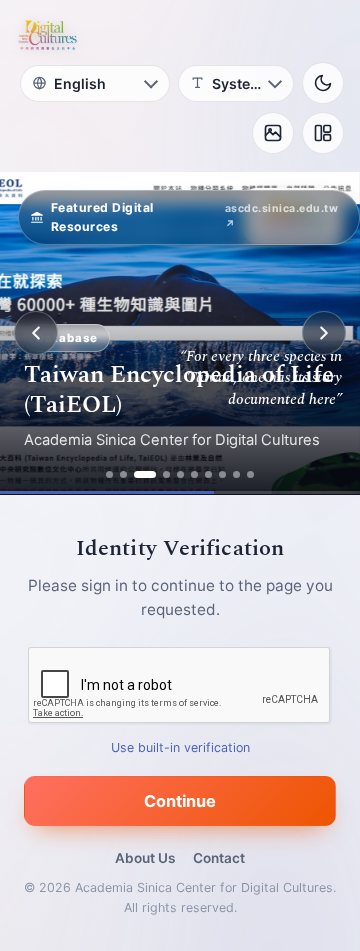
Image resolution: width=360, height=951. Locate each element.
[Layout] (323, 133)
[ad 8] (222, 474)
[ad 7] (208, 474)
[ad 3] (145, 474)
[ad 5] (180, 474)
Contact (219, 858)
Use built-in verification (180, 747)
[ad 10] (250, 474)
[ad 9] (236, 474)
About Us (145, 858)
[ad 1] (109, 474)
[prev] (36, 333)
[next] (324, 333)
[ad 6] (194, 474)
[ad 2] (123, 474)
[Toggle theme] (323, 83)
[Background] (273, 133)
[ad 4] (166, 474)
